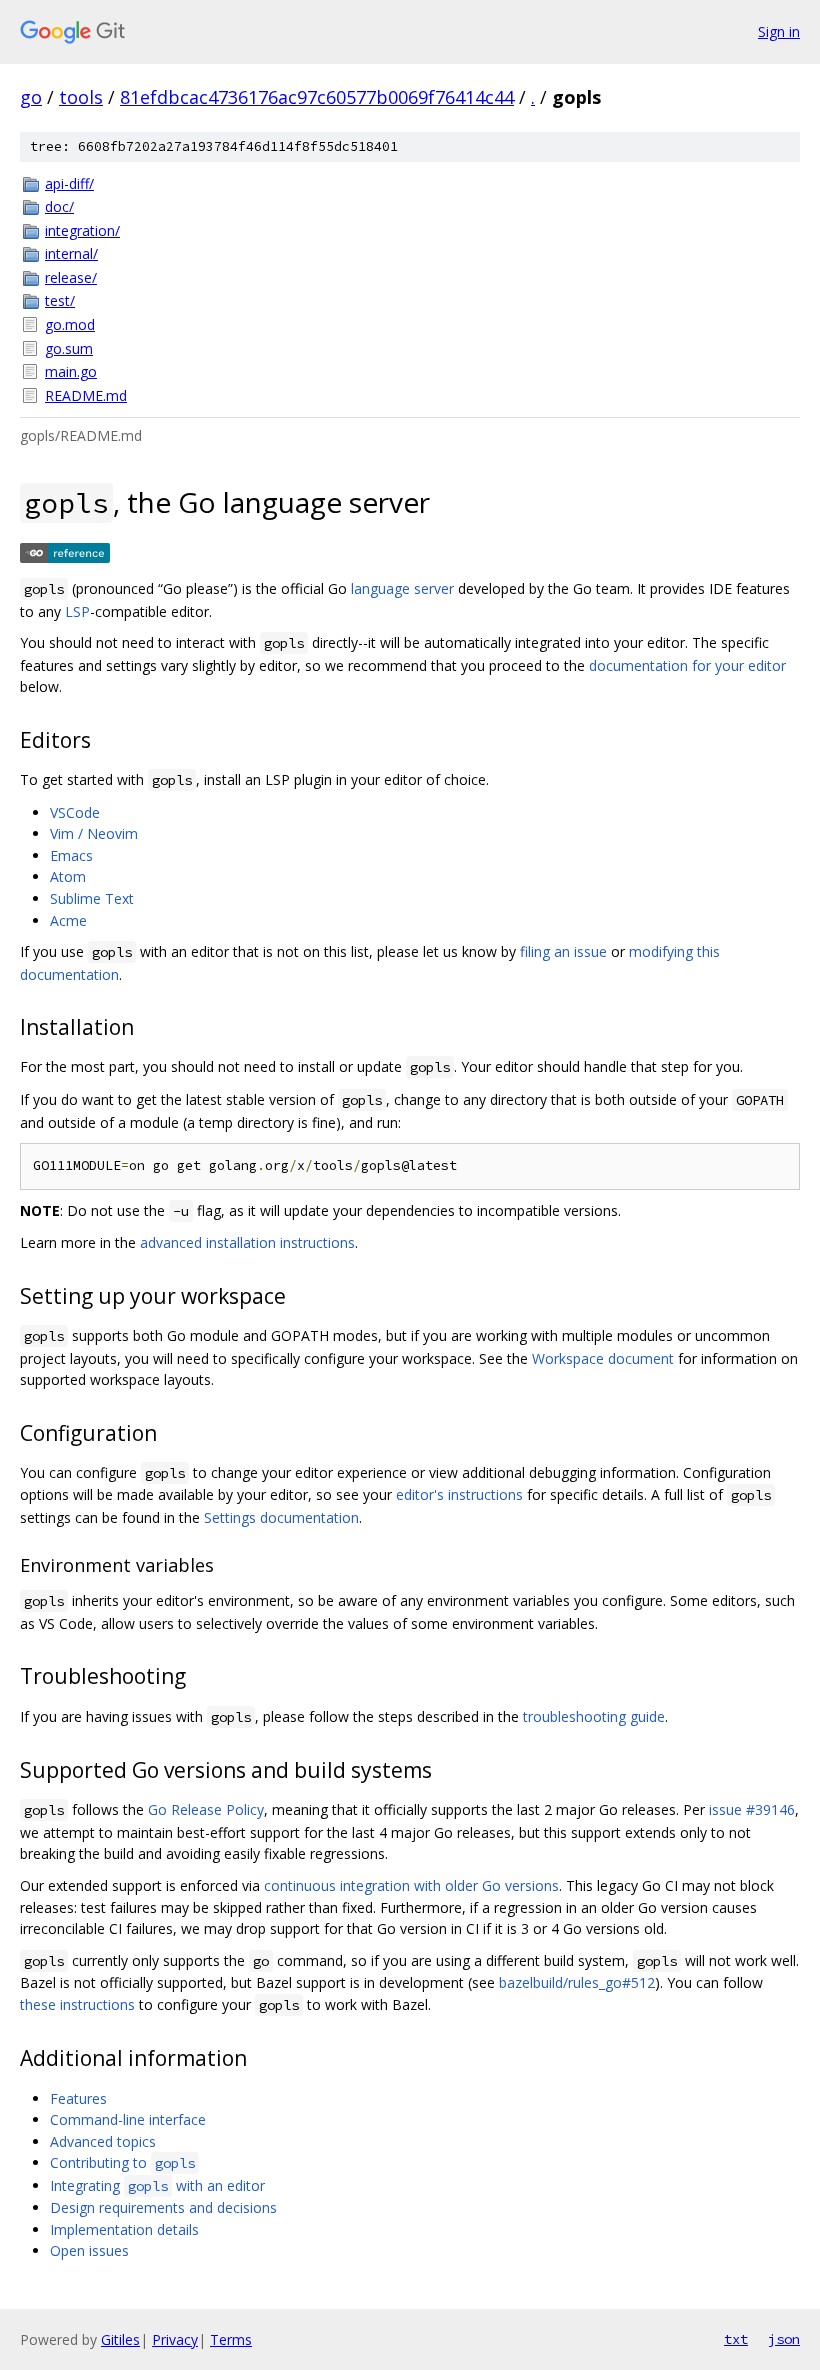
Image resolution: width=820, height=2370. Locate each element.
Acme (68, 920)
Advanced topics (103, 2141)
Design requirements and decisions (163, 2207)
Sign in (779, 31)
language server (402, 588)
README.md (86, 395)
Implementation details (124, 2229)
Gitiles (120, 2339)
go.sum (69, 348)
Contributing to (122, 2162)
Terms (231, 2339)
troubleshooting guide (594, 1716)
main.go (71, 371)
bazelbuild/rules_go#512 (577, 1982)
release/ (71, 277)
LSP (77, 611)
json (784, 2339)
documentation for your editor (687, 665)
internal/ (71, 253)
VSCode (75, 812)
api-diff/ (69, 183)
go (31, 97)
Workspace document (603, 1358)
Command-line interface (128, 2119)
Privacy (175, 2339)
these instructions (77, 2004)
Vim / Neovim (94, 833)
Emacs (71, 855)
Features (78, 2098)
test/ (60, 300)
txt (736, 2339)
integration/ (82, 230)
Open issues (89, 2250)
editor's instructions (459, 1494)
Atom (68, 876)
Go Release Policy (206, 1809)
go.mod (70, 324)
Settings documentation (281, 1517)
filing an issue (563, 951)
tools (81, 97)
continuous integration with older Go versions (411, 1885)
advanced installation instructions (247, 1242)
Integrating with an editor (157, 2185)
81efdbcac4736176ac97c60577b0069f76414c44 (317, 97)
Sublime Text (92, 898)
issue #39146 (752, 1809)
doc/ (59, 206)
